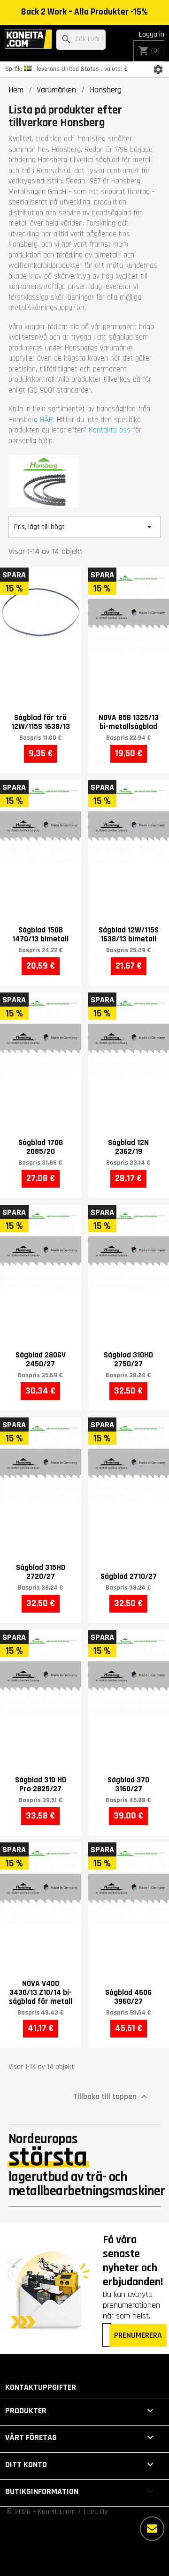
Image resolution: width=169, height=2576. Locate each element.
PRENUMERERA (138, 2335)
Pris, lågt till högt (84, 527)
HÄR (46, 420)
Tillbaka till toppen (111, 2097)
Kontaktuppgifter (41, 2387)
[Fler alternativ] (152, 2529)
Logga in (152, 34)
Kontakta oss (110, 430)
